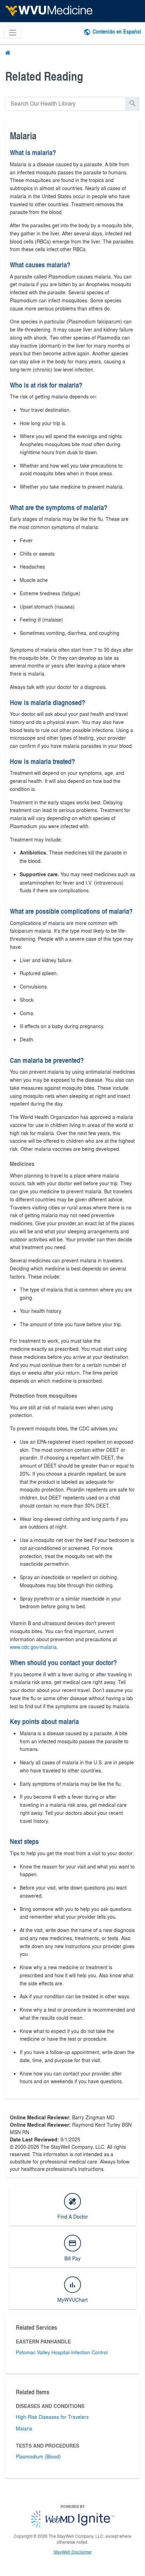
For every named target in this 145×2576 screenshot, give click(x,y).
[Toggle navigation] (12, 32)
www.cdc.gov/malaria (33, 1647)
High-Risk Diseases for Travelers (52, 2417)
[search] (65, 104)
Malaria (24, 2428)
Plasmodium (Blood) (38, 2456)
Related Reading (44, 76)
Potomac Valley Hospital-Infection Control (62, 2352)
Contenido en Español (117, 31)
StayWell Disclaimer (73, 2552)
